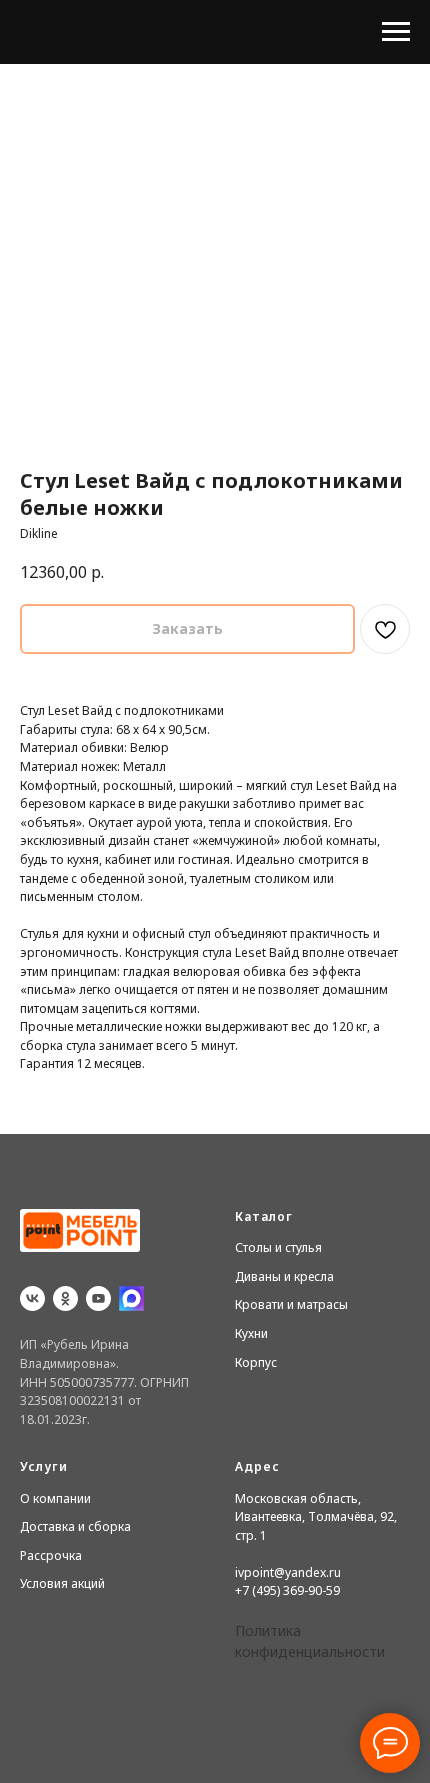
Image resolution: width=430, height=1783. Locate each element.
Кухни (251, 1333)
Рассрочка (51, 1555)
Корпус (256, 1362)
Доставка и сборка (75, 1526)
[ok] (65, 1298)
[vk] (32, 1298)
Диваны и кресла (284, 1276)
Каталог (264, 1216)
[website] (131, 1298)
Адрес (257, 1466)
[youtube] (98, 1298)
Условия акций (62, 1583)
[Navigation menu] (396, 32)
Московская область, (298, 1498)
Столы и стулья (278, 1247)
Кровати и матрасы (291, 1304)
